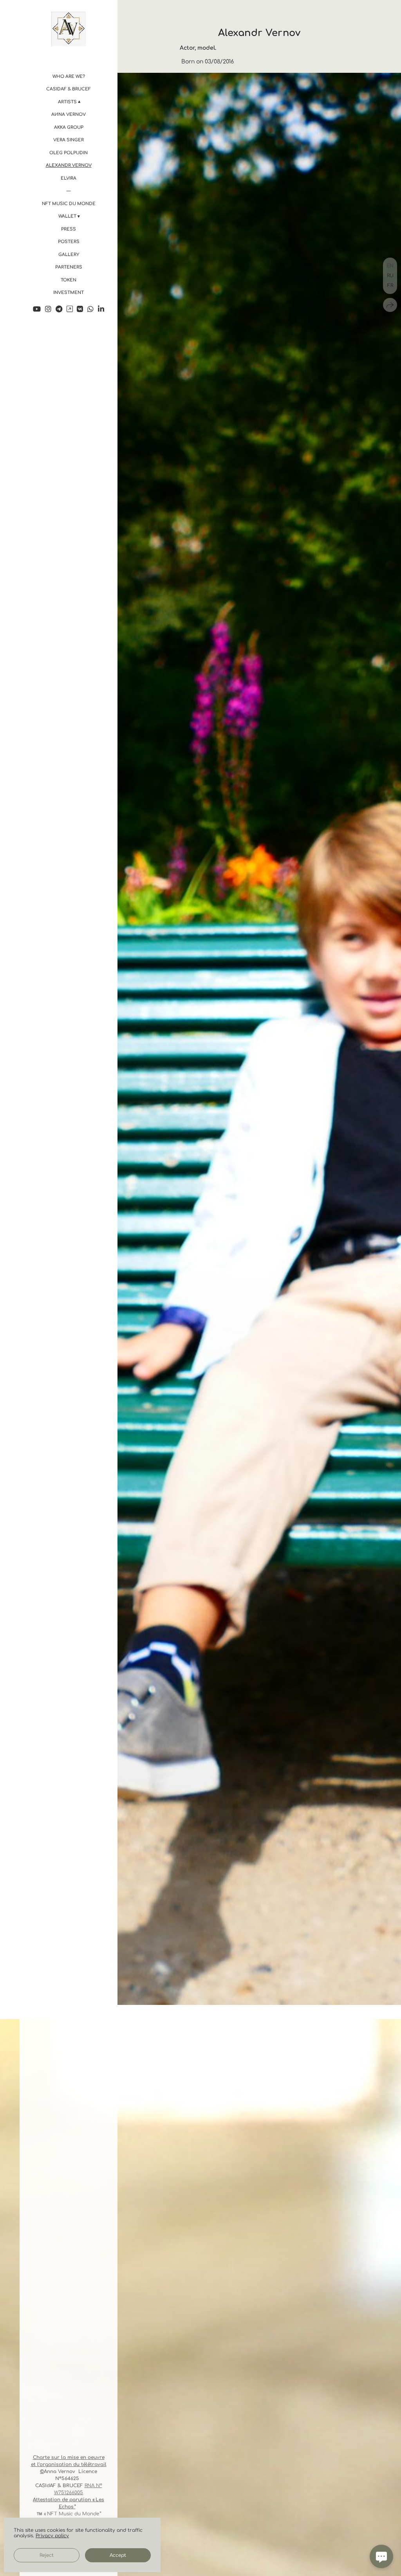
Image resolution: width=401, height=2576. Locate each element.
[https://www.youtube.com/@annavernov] (37, 309)
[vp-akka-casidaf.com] (69, 29)
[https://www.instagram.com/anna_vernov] (48, 309)
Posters (69, 242)
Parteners (69, 267)
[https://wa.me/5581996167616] (90, 309)
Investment (69, 293)
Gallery (69, 255)
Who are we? (69, 77)
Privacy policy (52, 2536)
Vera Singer (69, 140)
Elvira (69, 178)
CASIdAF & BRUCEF (69, 89)
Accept (118, 2555)
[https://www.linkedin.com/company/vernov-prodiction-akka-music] (101, 309)
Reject (47, 2555)
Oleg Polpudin (69, 153)
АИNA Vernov (69, 114)
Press (69, 229)
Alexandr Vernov (69, 165)
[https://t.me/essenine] (59, 309)
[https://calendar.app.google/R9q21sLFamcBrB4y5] (70, 309)
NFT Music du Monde (69, 204)
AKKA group (69, 127)
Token (69, 280)
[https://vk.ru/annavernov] (80, 309)
